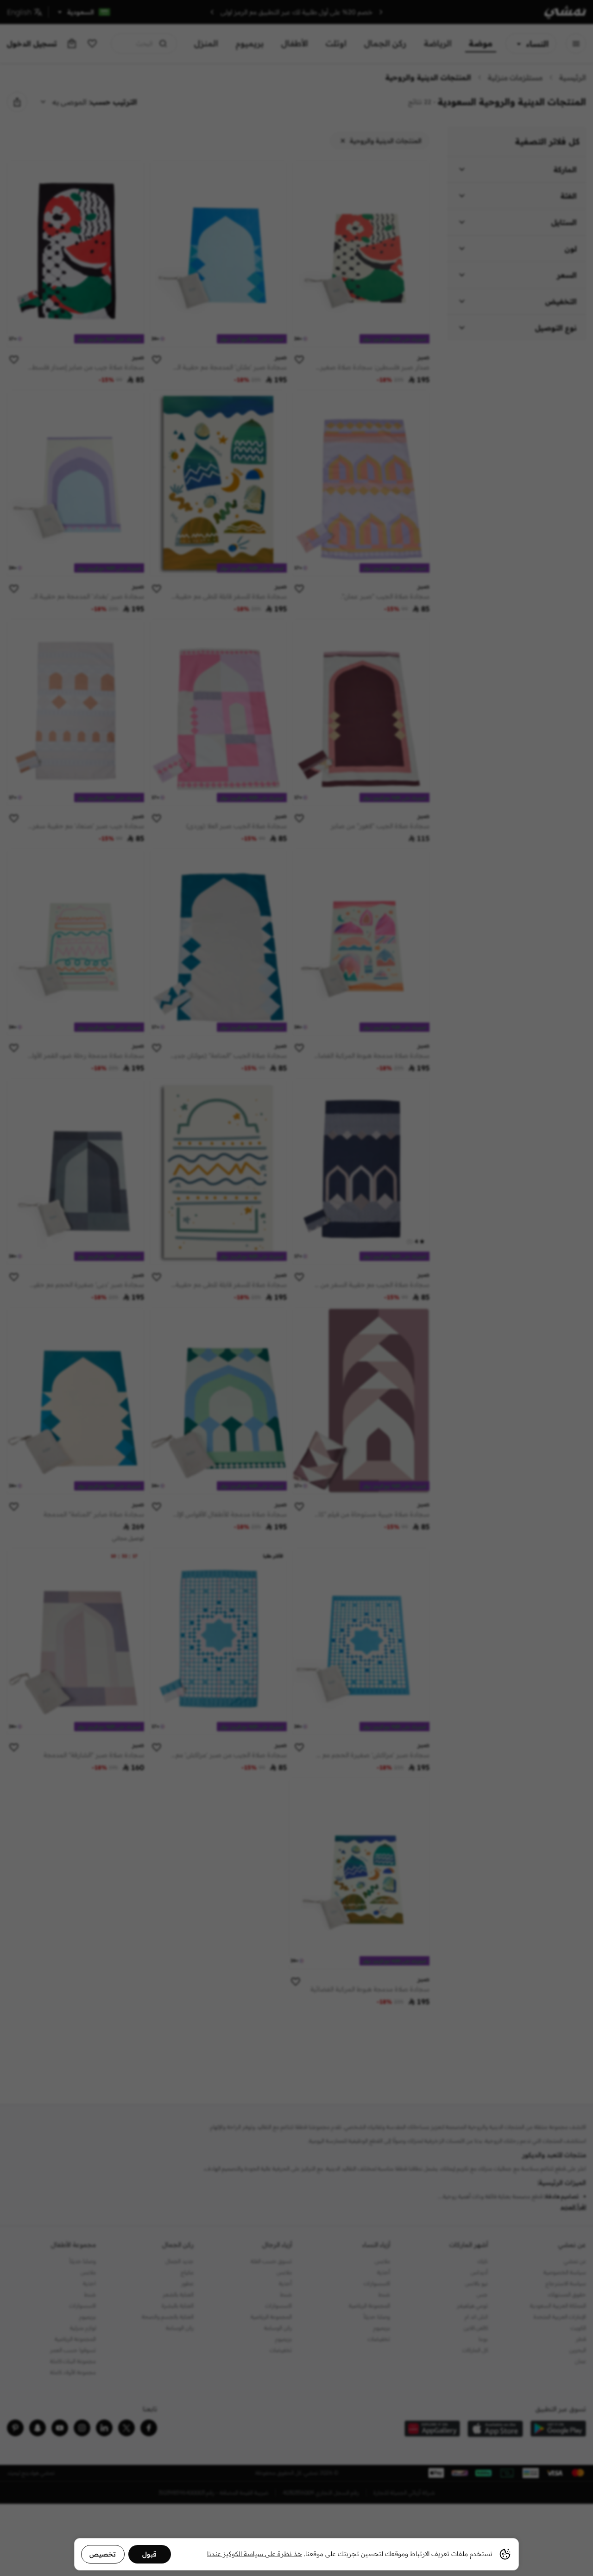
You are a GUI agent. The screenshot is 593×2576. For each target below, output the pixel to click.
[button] (296, 1288)
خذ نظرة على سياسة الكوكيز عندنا (255, 2554)
